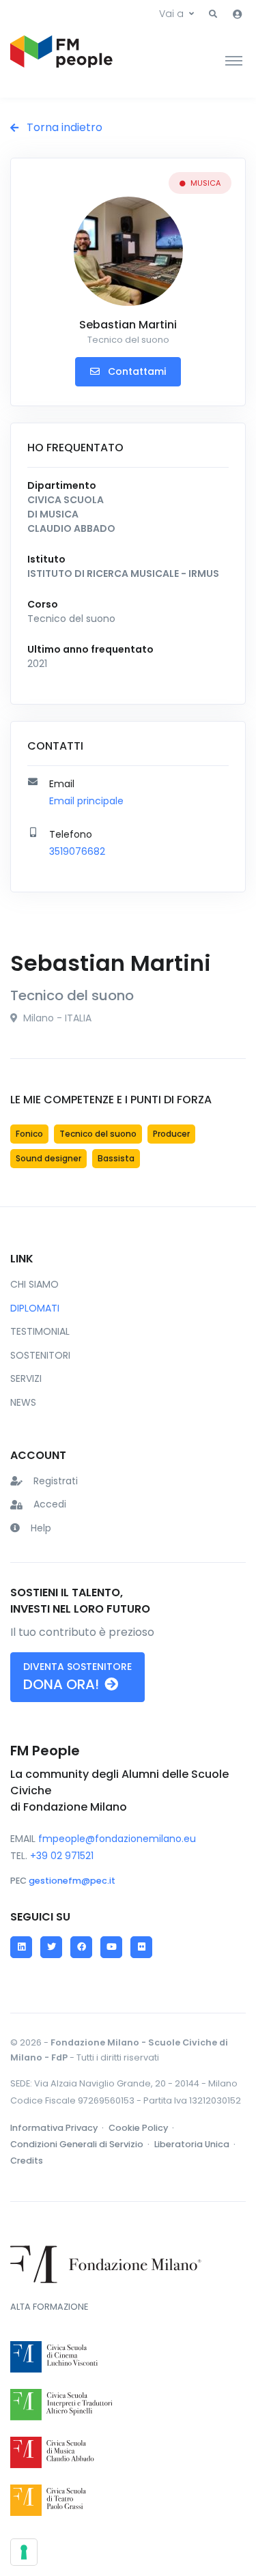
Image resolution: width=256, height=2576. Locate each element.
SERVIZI (26, 1378)
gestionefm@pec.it (72, 1881)
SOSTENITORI (40, 1355)
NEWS (23, 1402)
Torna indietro (63, 127)
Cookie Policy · (142, 2128)
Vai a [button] (171, 14)
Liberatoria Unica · (196, 2144)
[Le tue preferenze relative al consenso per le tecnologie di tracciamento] (24, 2552)
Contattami (136, 371)
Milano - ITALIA (56, 1018)
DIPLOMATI (35, 1308)
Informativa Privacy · (58, 2128)
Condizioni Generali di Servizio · (81, 2144)
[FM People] (61, 60)
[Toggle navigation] (234, 60)
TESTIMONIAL (40, 1331)
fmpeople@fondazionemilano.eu (117, 1839)
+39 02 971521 (62, 1856)
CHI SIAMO (34, 1284)
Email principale (86, 801)
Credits (27, 2161)
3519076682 (77, 851)
